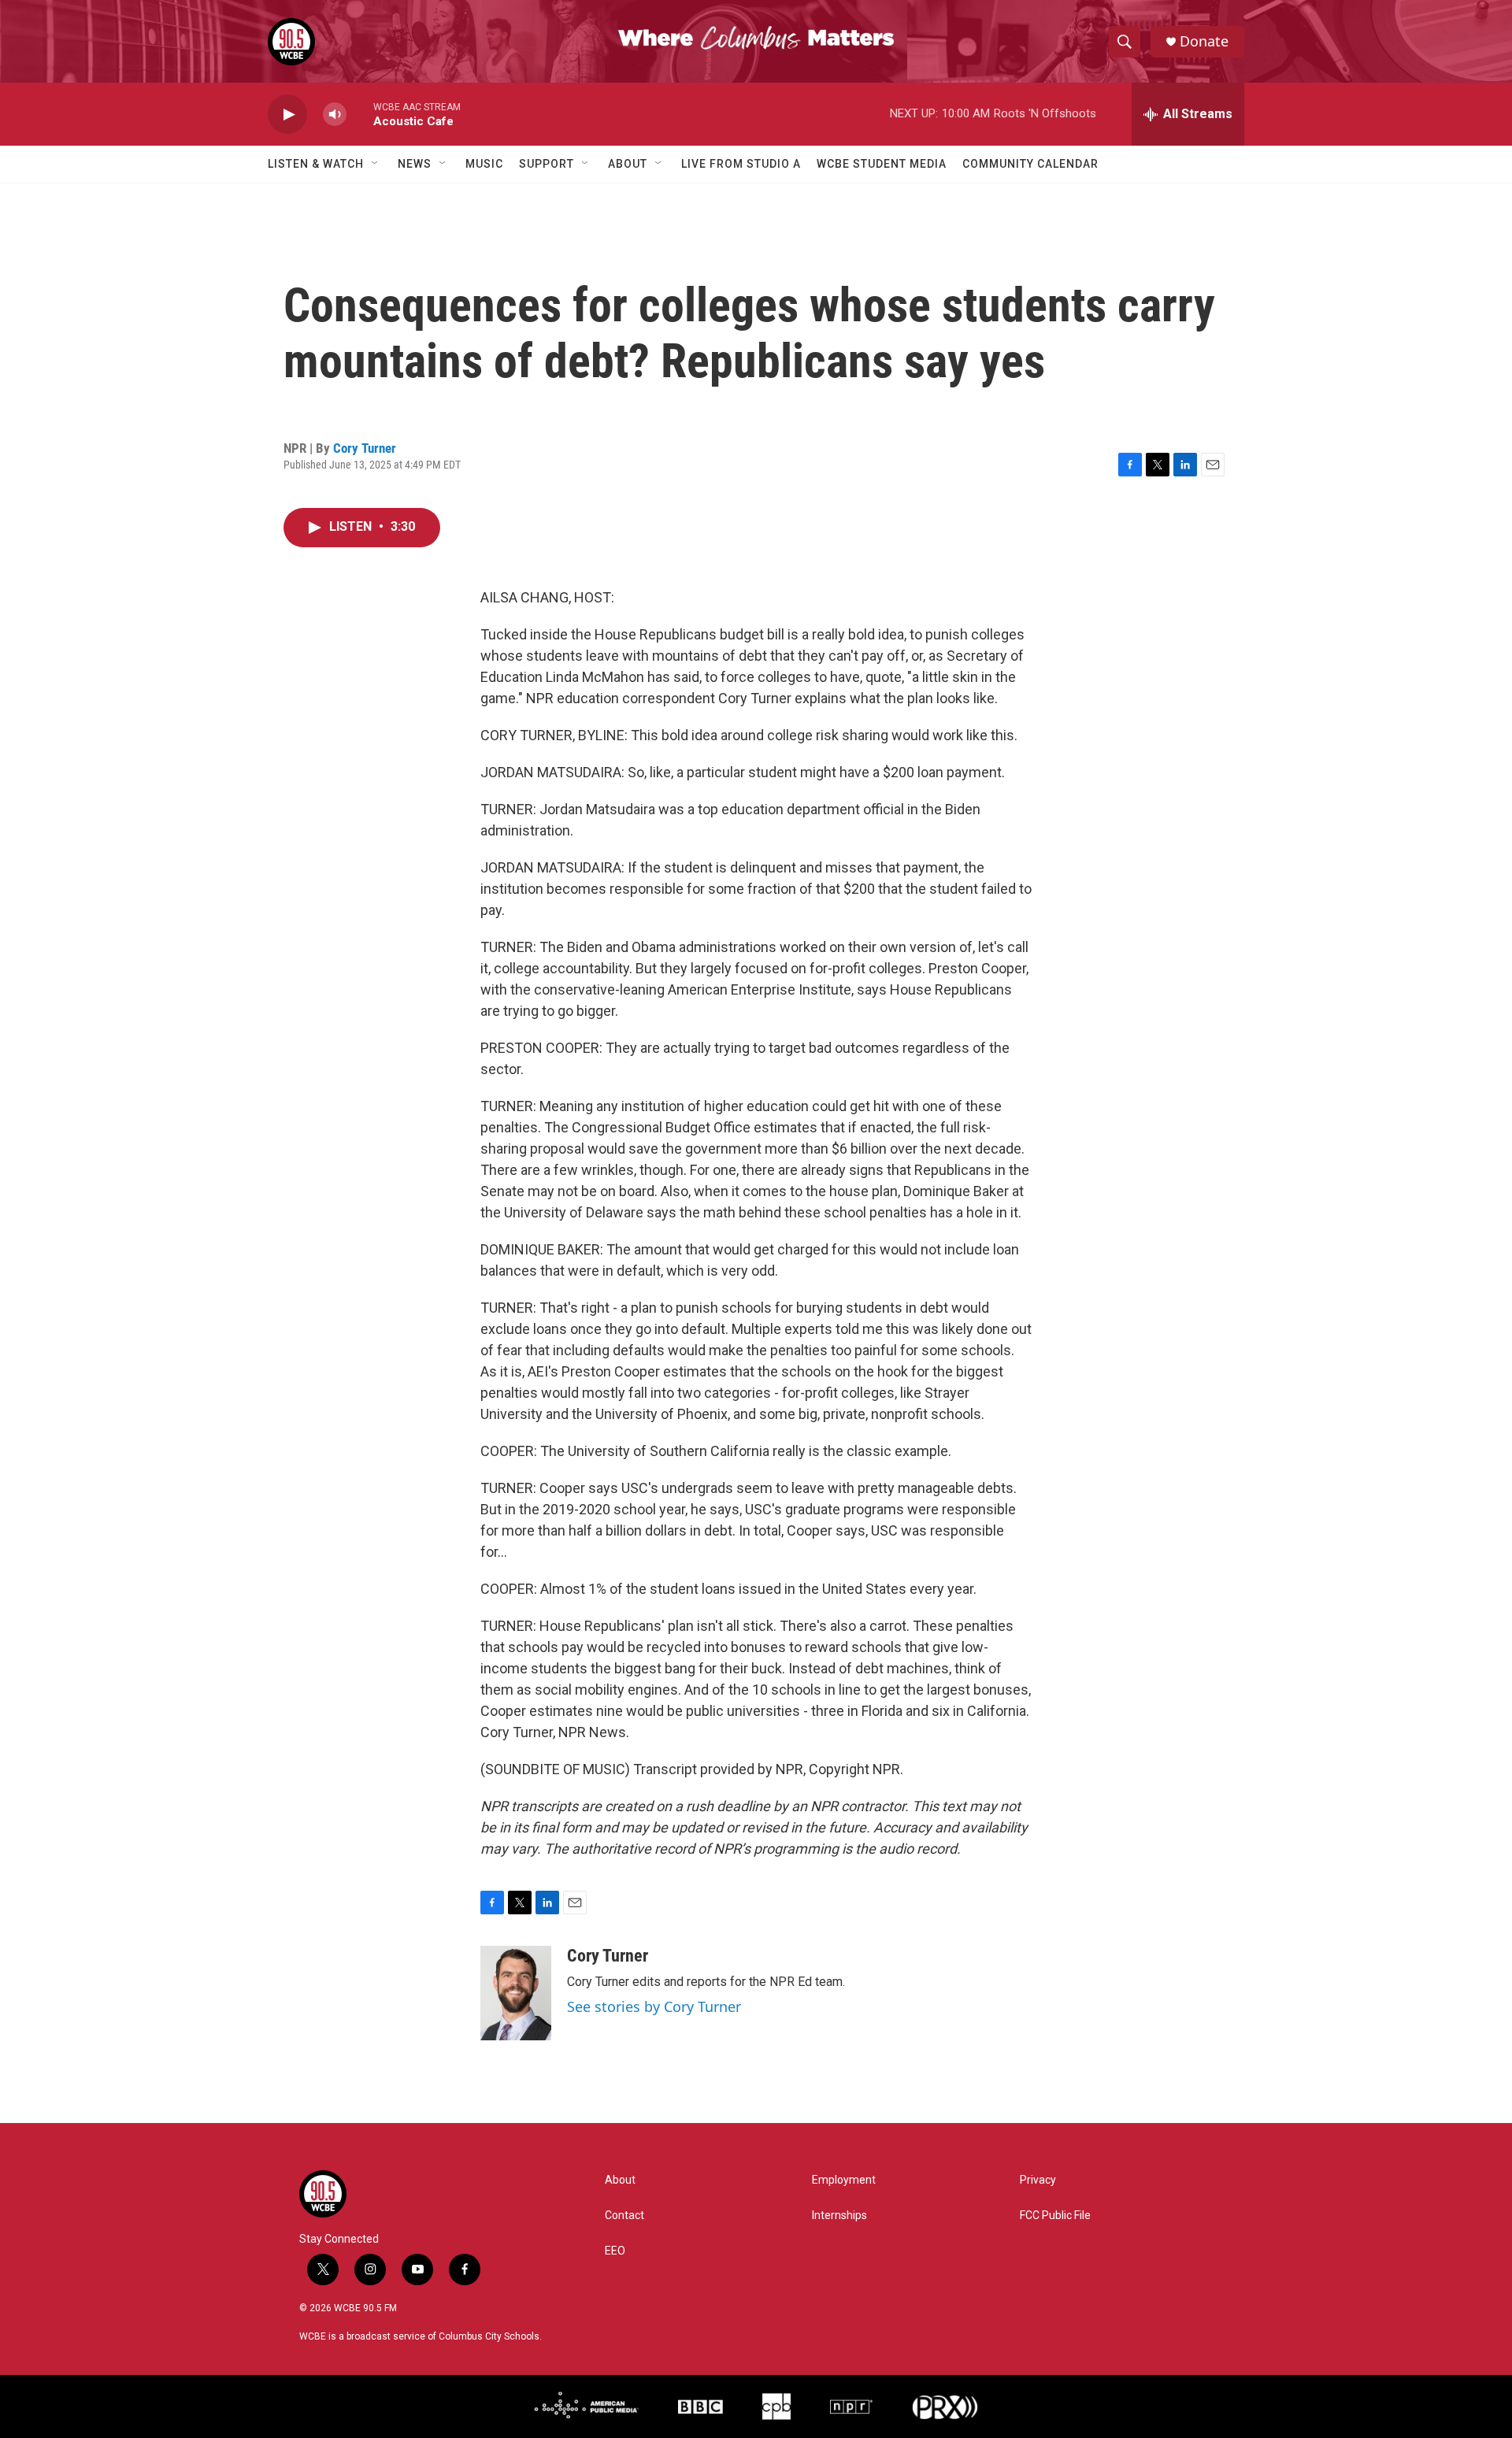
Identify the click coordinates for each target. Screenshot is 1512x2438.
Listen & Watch (316, 164)
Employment (844, 2180)
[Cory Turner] (516, 1993)
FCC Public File (1055, 2216)
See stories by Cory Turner (654, 2006)
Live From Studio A (741, 164)
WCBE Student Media (882, 164)
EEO (615, 2251)
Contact (624, 2216)
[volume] (335, 115)
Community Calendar (1030, 164)
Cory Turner (365, 448)
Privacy (1038, 2180)
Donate (1204, 41)
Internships (839, 2216)
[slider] (360, 114)
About (628, 164)
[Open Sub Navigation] (376, 164)
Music (484, 164)
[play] (287, 115)
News (415, 164)
